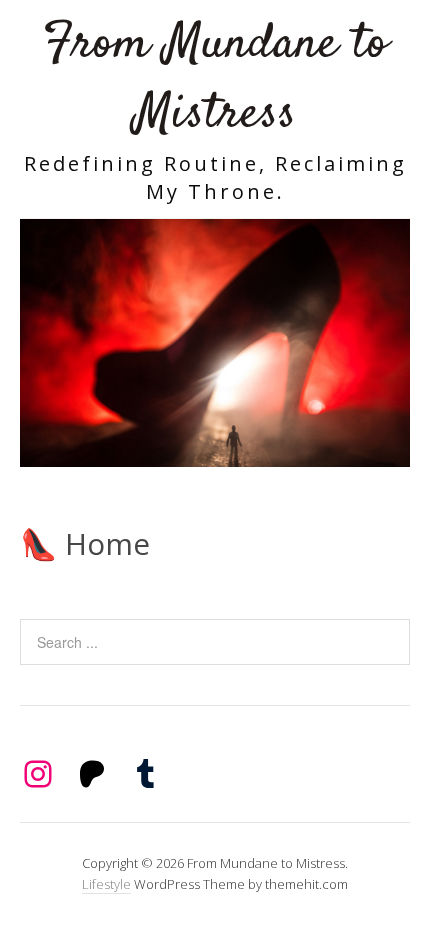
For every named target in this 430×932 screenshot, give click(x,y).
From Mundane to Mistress (215, 79)
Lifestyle (106, 884)
